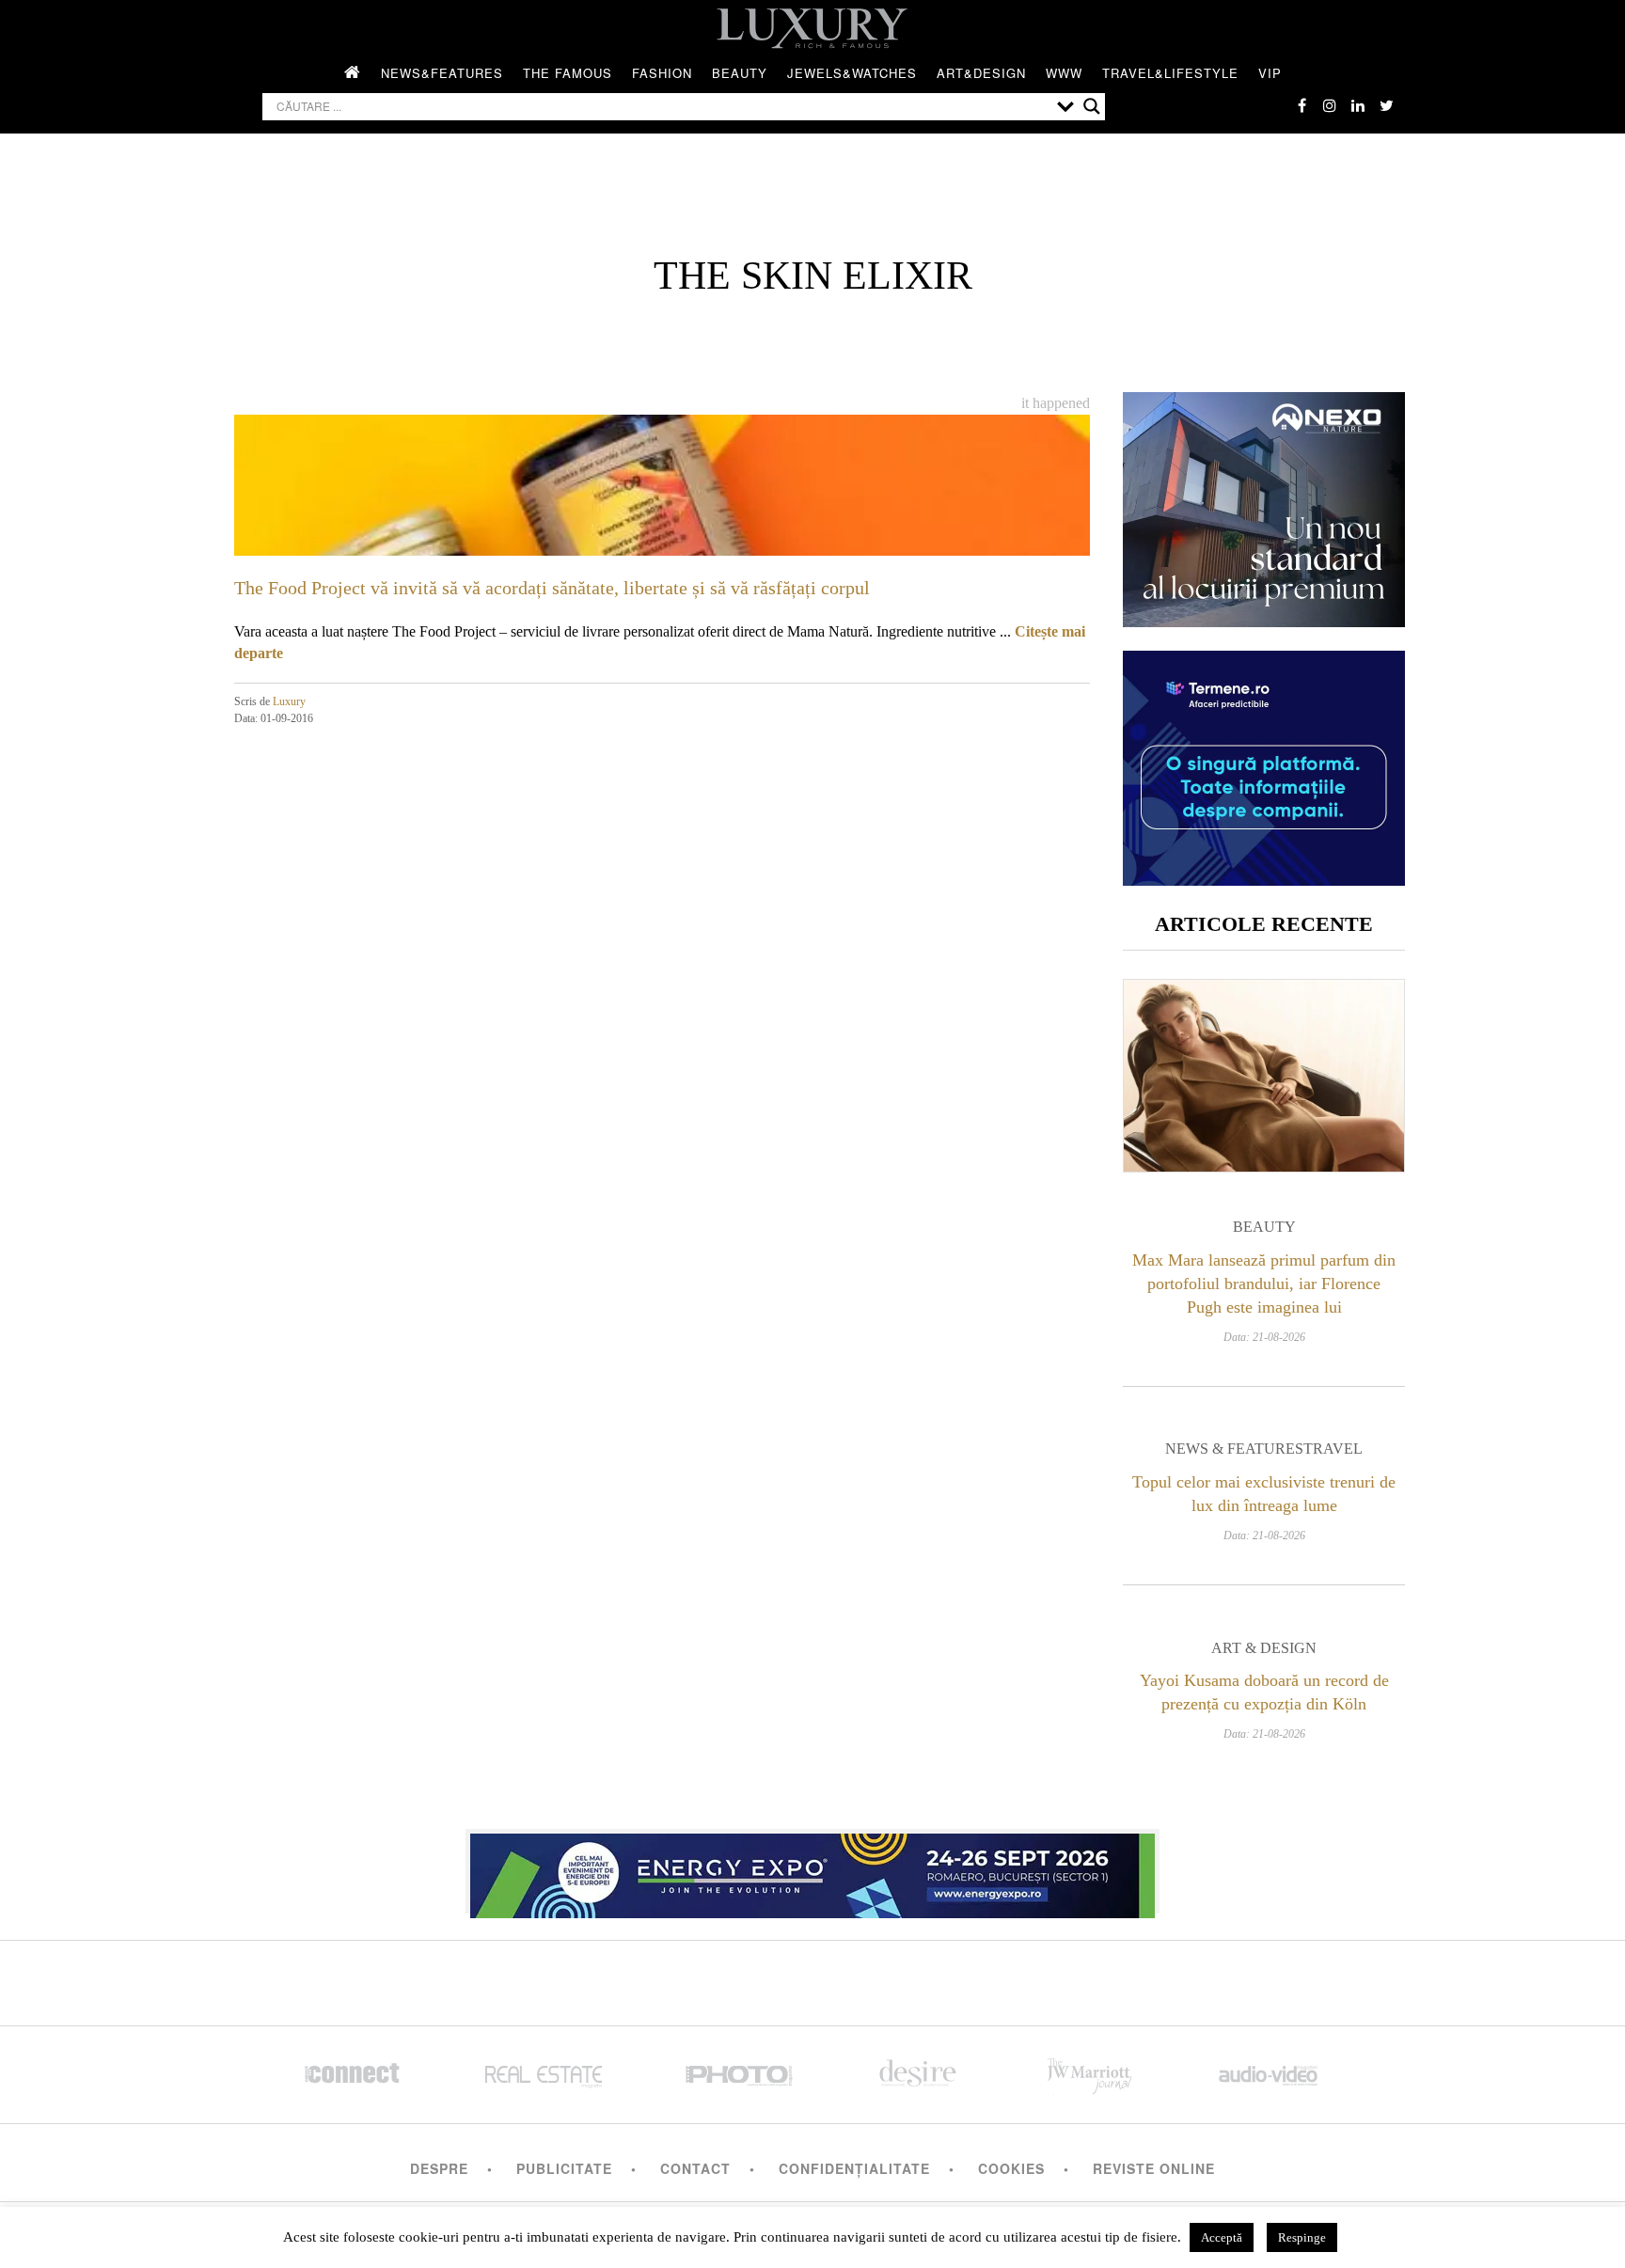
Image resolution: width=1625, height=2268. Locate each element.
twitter (1386, 105)
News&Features (442, 73)
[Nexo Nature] (1264, 620)
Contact (695, 2168)
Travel (1333, 1449)
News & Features (1234, 1449)
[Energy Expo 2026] (812, 1871)
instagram (1330, 105)
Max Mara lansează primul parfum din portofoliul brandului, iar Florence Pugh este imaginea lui (1264, 1284)
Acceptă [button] (1222, 2237)
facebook (1302, 105)
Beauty (740, 73)
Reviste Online (1154, 2168)
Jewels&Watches (852, 73)
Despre (439, 2168)
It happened (1056, 403)
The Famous (568, 73)
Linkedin (1358, 105)
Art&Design (981, 73)
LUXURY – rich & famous (812, 28)
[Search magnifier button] (1092, 106)
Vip (1270, 73)
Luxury (289, 701)
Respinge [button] (1302, 2237)
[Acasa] (353, 73)
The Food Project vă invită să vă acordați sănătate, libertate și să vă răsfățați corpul (552, 588)
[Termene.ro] (1264, 879)
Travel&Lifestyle (1170, 73)
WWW (1064, 73)
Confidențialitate (854, 2168)
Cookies (1011, 2168)
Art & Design (1264, 1648)
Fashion (662, 73)
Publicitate (564, 2168)
